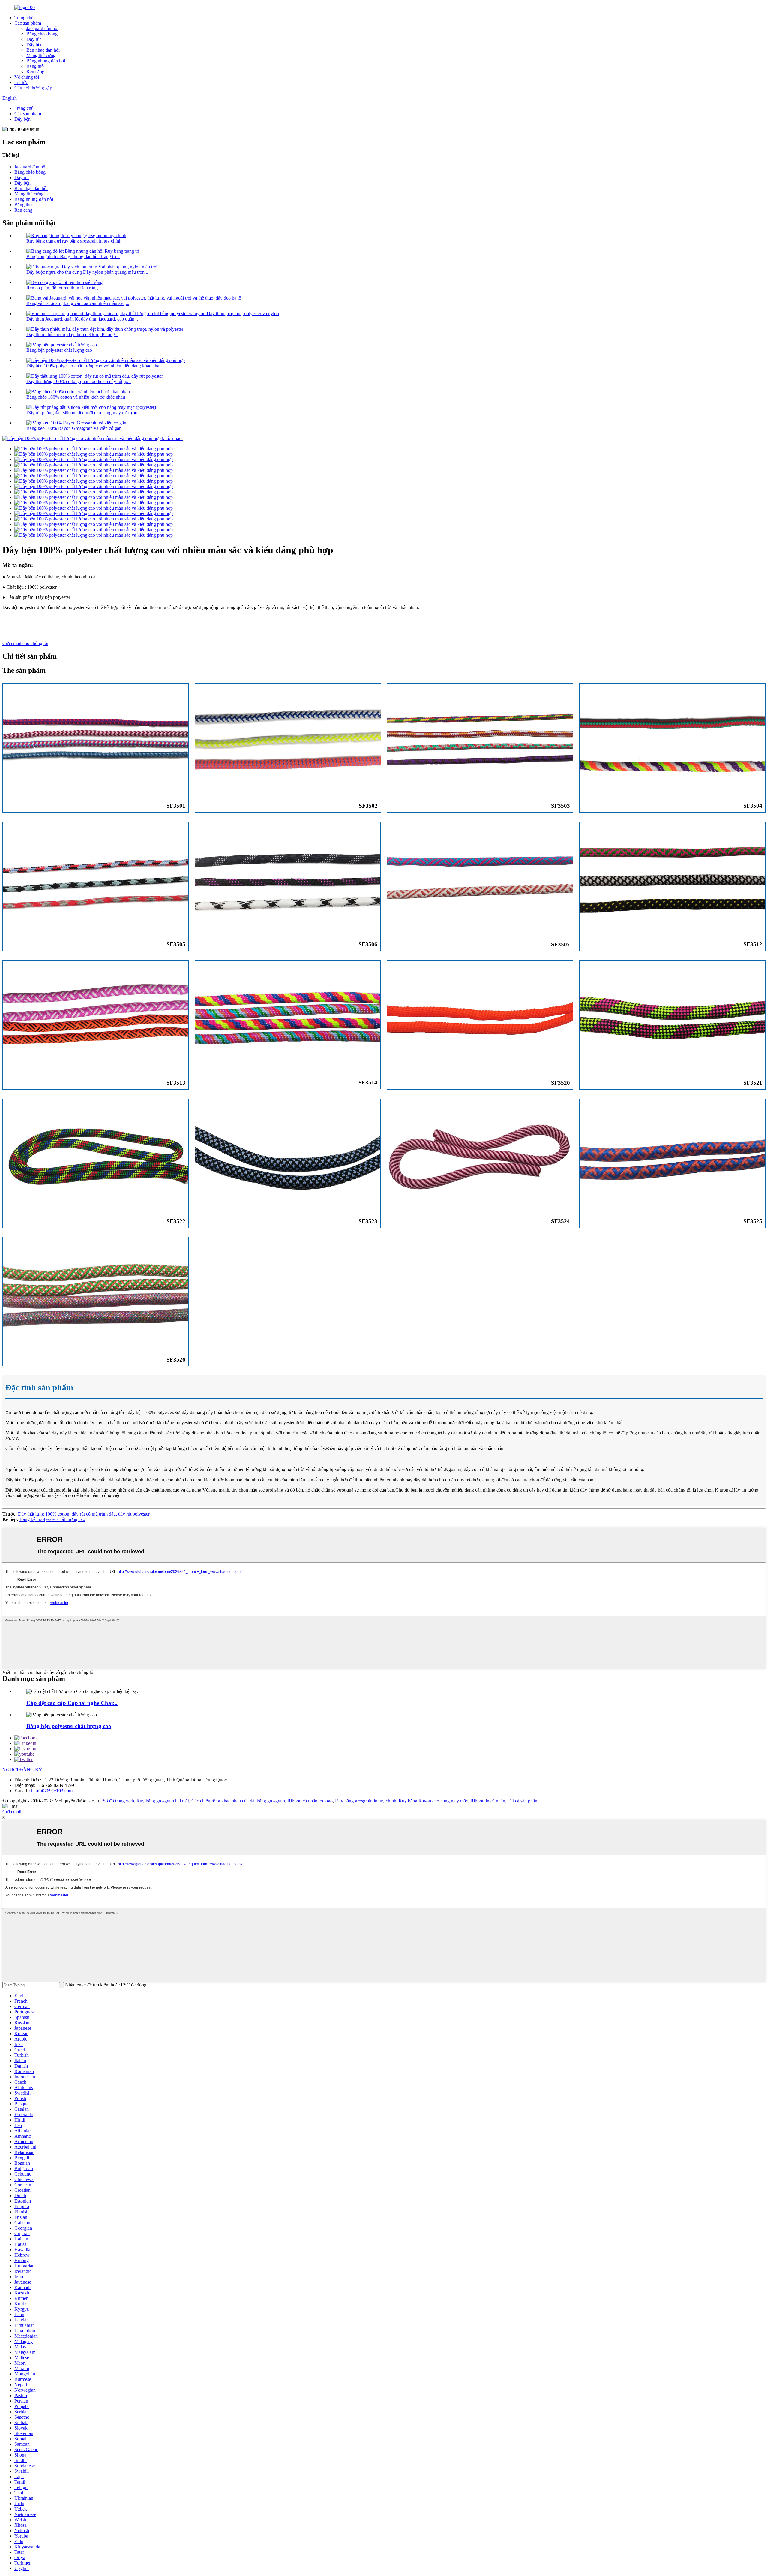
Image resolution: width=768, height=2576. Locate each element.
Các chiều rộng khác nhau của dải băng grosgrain (238, 1801)
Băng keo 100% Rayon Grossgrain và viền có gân (74, 428)
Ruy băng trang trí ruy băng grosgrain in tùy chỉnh (74, 241)
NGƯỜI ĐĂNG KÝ (22, 1770)
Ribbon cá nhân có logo (310, 1801)
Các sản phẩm (28, 23)
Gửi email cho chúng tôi (25, 643)
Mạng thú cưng (41, 55)
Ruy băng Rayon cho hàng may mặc (433, 1801)
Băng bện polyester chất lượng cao (59, 350)
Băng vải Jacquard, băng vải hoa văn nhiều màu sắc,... (78, 303)
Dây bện (34, 45)
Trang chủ (24, 18)
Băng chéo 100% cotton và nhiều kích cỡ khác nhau (76, 397)
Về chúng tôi (27, 77)
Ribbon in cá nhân (488, 1801)
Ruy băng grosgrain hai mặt (163, 1801)
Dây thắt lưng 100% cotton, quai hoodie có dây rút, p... (79, 381)
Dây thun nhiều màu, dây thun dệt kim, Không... (72, 335)
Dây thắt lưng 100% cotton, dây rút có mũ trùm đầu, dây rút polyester (84, 1514)
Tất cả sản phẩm (523, 1801)
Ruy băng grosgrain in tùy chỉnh (366, 1801)
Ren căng (35, 72)
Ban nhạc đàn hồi (43, 50)
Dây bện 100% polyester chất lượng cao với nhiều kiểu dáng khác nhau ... (96, 366)
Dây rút (34, 39)
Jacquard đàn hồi (42, 28)
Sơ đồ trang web (118, 1801)
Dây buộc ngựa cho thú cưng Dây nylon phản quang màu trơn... (87, 272)
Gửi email (12, 1812)
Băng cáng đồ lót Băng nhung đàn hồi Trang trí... (73, 256)
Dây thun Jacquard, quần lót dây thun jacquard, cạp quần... (82, 319)
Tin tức (21, 82)
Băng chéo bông (42, 34)
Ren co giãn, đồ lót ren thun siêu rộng (62, 288)
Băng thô (35, 66)
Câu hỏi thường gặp (33, 88)
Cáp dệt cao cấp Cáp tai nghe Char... (72, 1703)
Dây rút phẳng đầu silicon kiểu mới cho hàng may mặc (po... (84, 413)
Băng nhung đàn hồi (46, 61)
